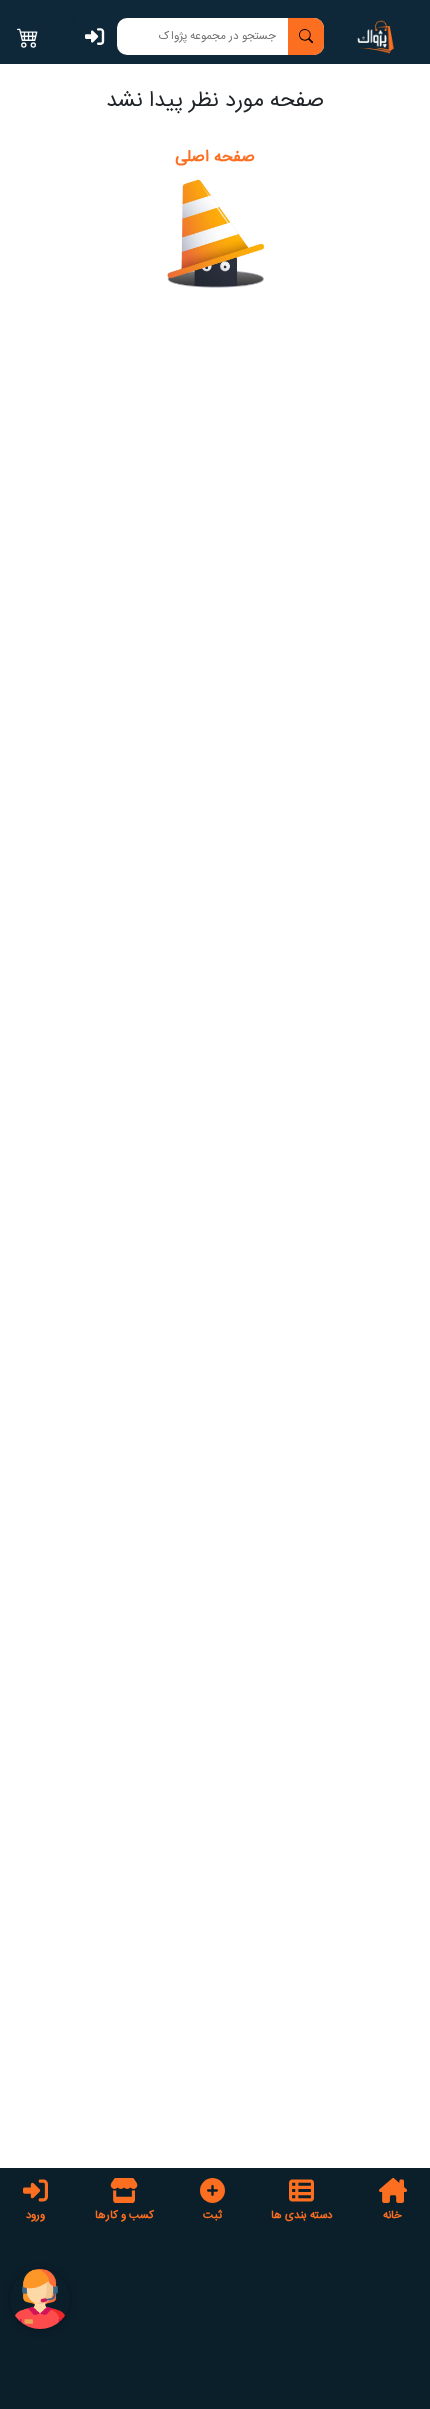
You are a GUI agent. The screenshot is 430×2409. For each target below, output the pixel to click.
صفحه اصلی (215, 158)
